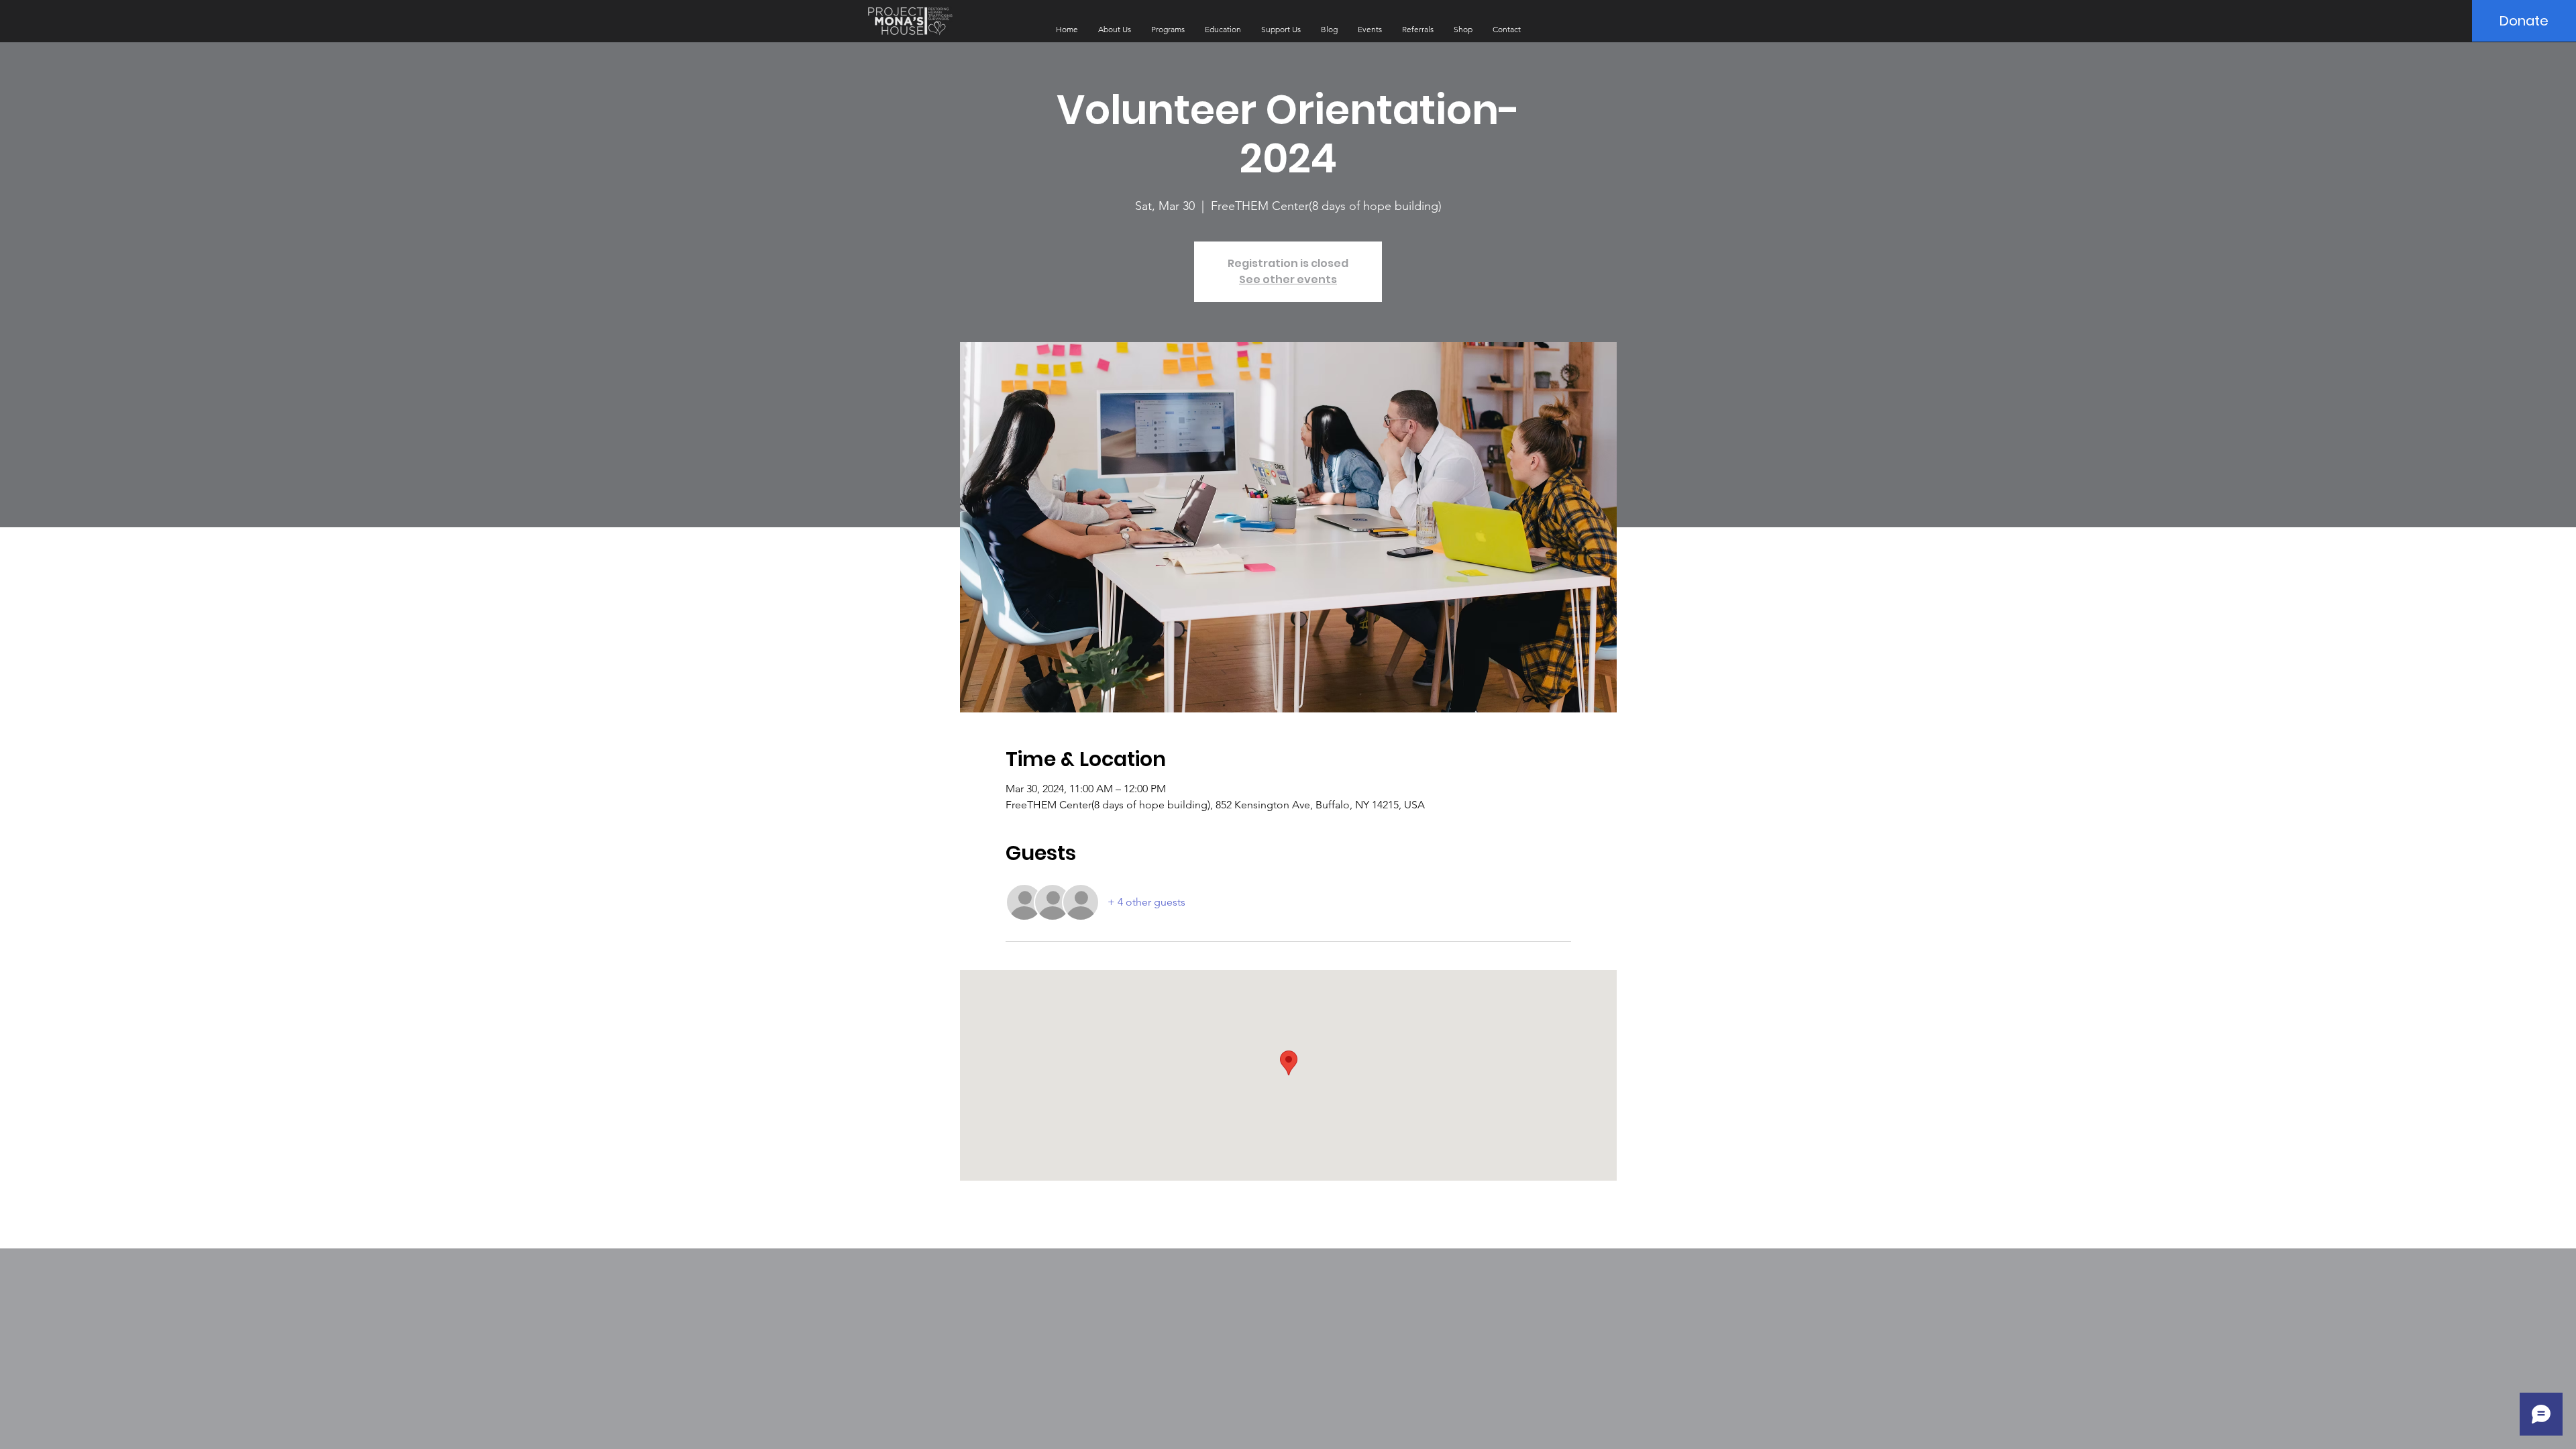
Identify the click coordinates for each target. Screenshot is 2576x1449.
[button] (1115, 30)
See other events (1288, 279)
